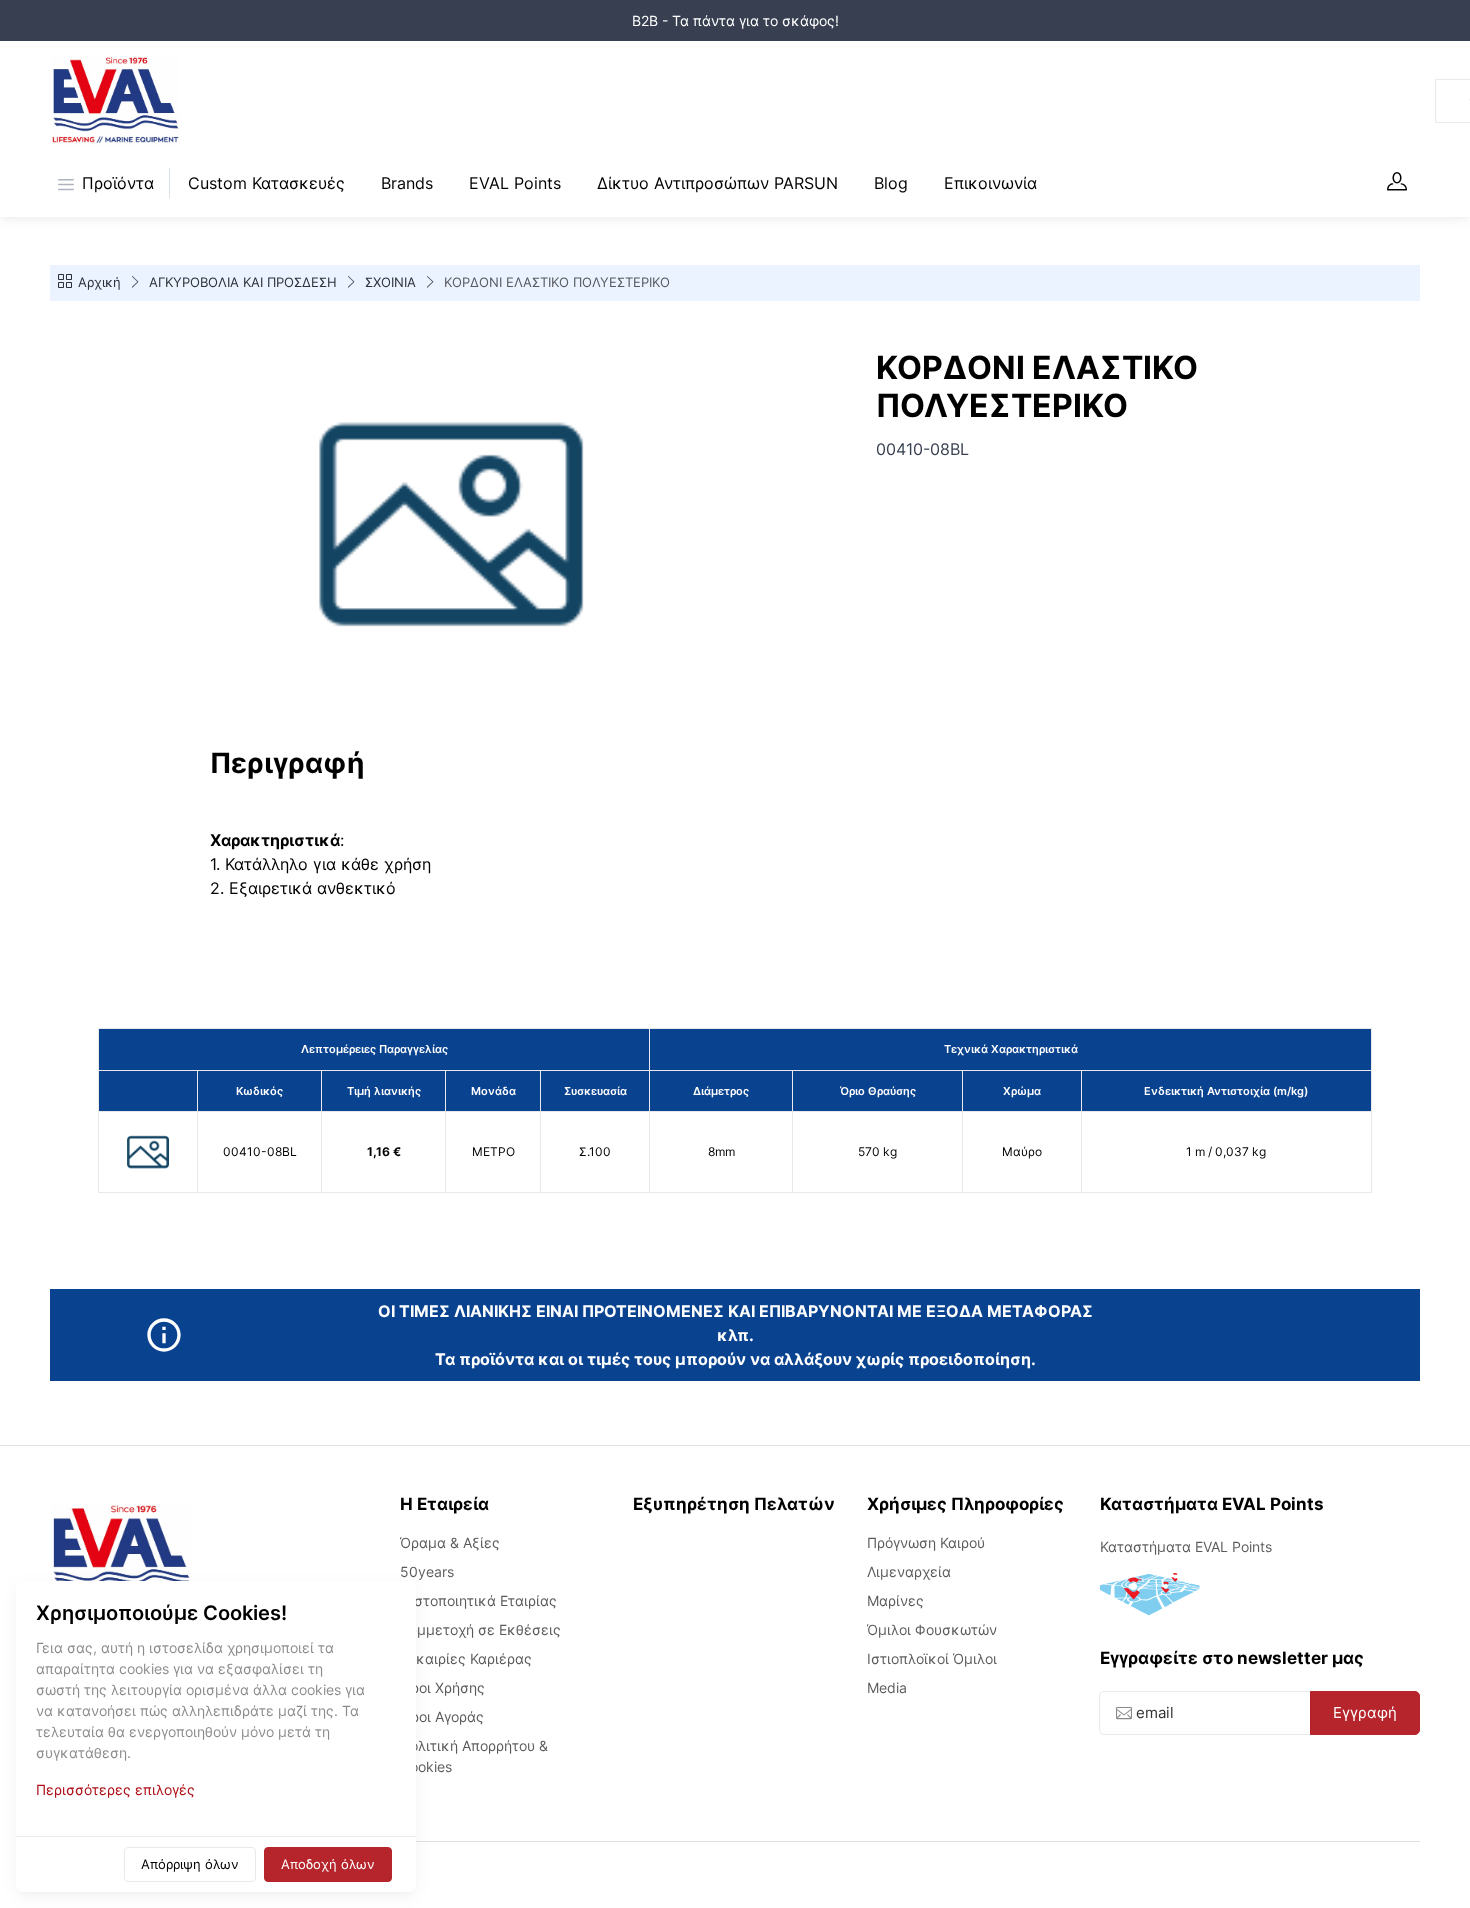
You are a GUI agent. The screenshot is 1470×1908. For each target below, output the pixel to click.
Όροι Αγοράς (442, 1716)
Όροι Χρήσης (442, 1687)
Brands (407, 183)
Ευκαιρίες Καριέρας (466, 1658)
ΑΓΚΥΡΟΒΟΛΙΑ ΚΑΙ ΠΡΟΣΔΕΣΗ (243, 282)
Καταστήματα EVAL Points (1186, 1546)
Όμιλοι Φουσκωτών (932, 1629)
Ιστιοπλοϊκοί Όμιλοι (932, 1658)
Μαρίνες (895, 1600)
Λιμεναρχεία (909, 1571)
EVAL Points (515, 183)
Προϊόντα (118, 183)
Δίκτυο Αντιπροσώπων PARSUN (717, 183)
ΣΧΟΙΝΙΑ (390, 282)
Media (887, 1687)
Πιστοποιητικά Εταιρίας (478, 1600)
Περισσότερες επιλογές (115, 1789)
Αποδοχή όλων (328, 1864)
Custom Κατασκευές (266, 183)
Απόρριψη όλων (190, 1864)
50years (427, 1571)
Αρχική (99, 282)
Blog (891, 183)
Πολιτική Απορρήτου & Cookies (474, 1756)
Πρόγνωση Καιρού (926, 1542)
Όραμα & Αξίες (450, 1542)
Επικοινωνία (990, 183)
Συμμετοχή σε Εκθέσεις (480, 1629)
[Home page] (115, 101)
